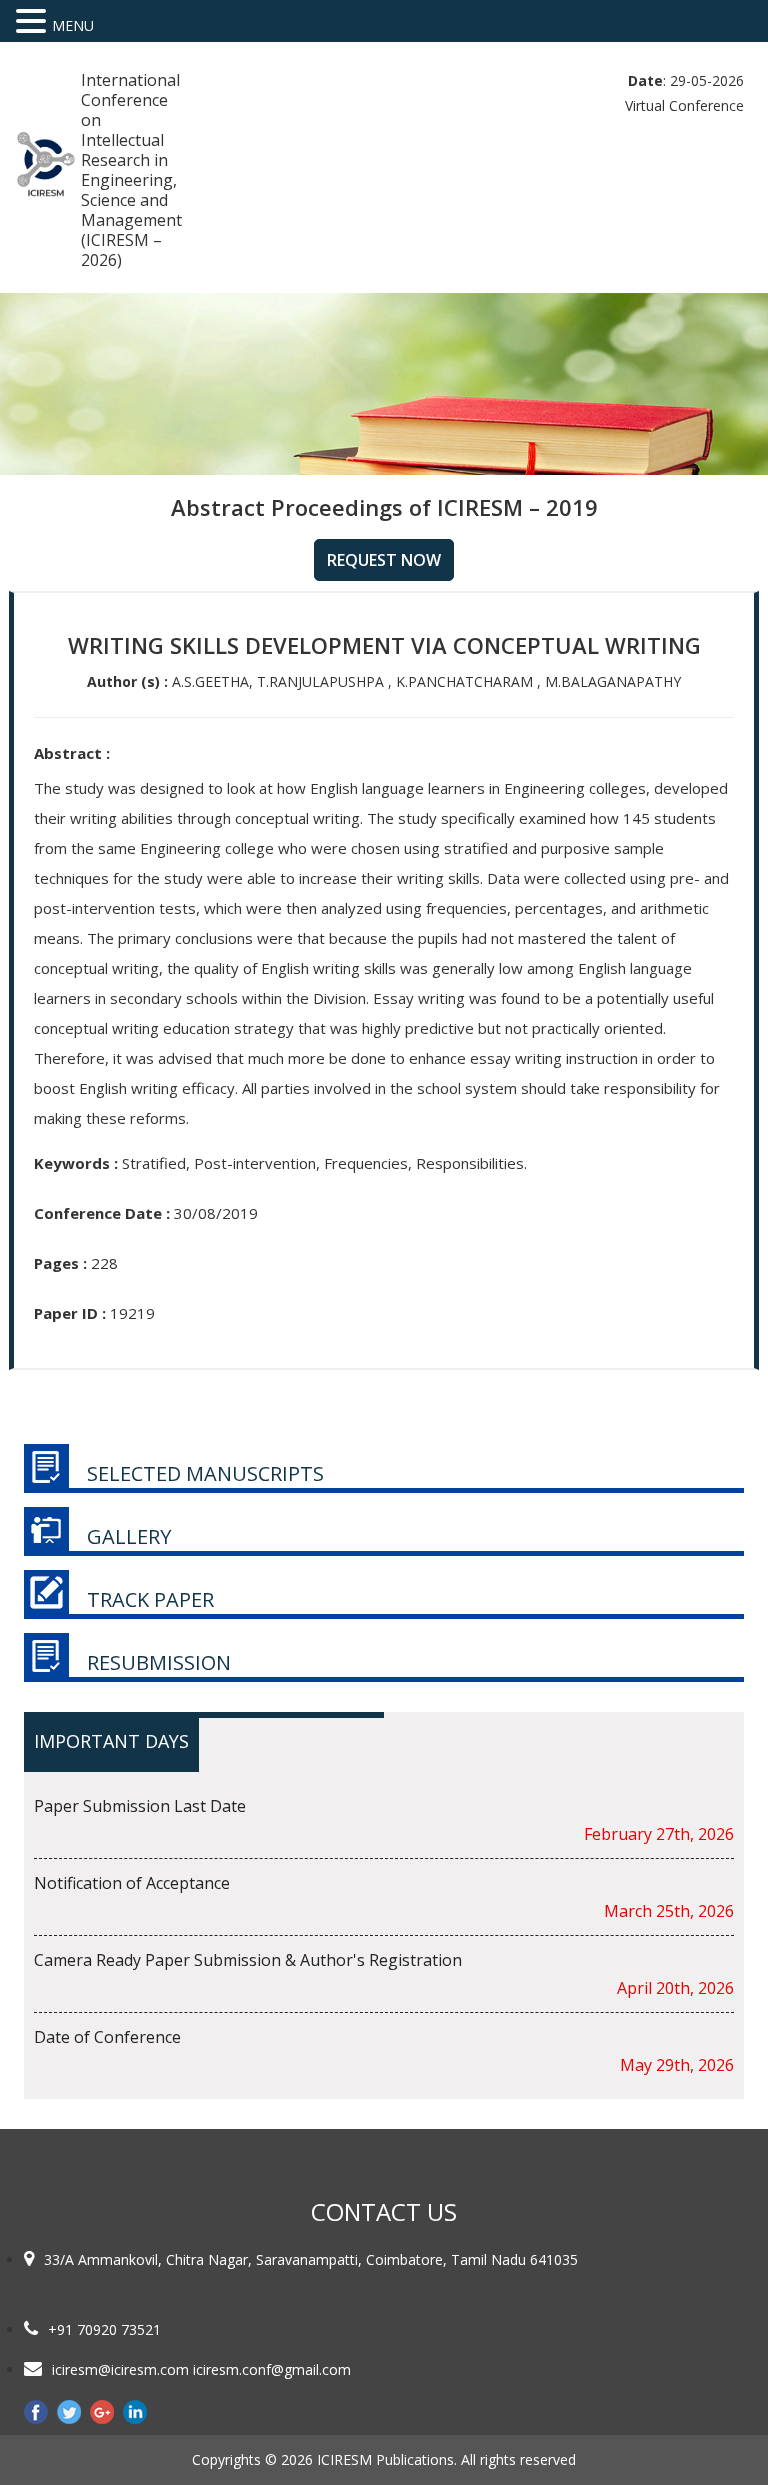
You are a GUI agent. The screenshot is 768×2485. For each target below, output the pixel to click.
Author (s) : (127, 681)
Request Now (384, 560)
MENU (73, 25)
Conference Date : (102, 1213)
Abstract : (72, 753)
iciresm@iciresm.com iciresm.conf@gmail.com (201, 2369)
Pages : (60, 1263)
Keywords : (76, 1163)
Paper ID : (70, 1313)
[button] (34, 21)
